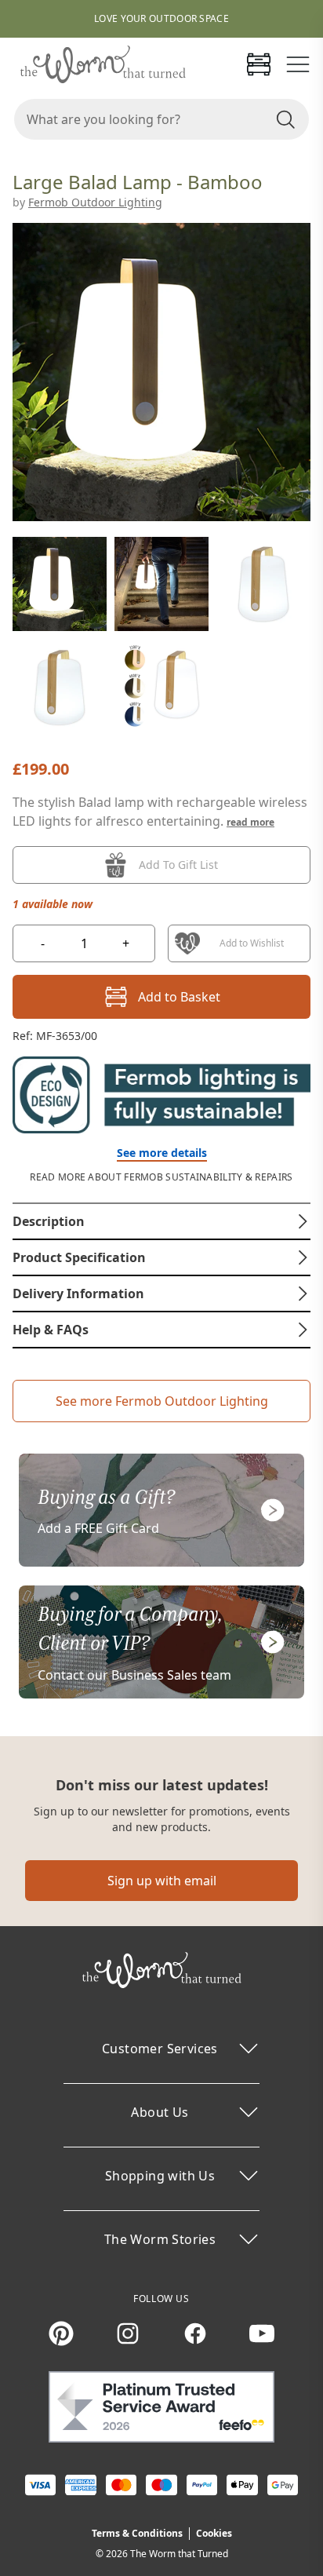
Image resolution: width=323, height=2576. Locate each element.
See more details (162, 1153)
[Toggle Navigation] (298, 64)
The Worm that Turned (179, 2554)
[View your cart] (259, 64)
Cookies (214, 2533)
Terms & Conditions (137, 2533)
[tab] (161, 1221)
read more (250, 822)
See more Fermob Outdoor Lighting (162, 1401)
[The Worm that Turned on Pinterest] (61, 2333)
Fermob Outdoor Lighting (95, 202)
